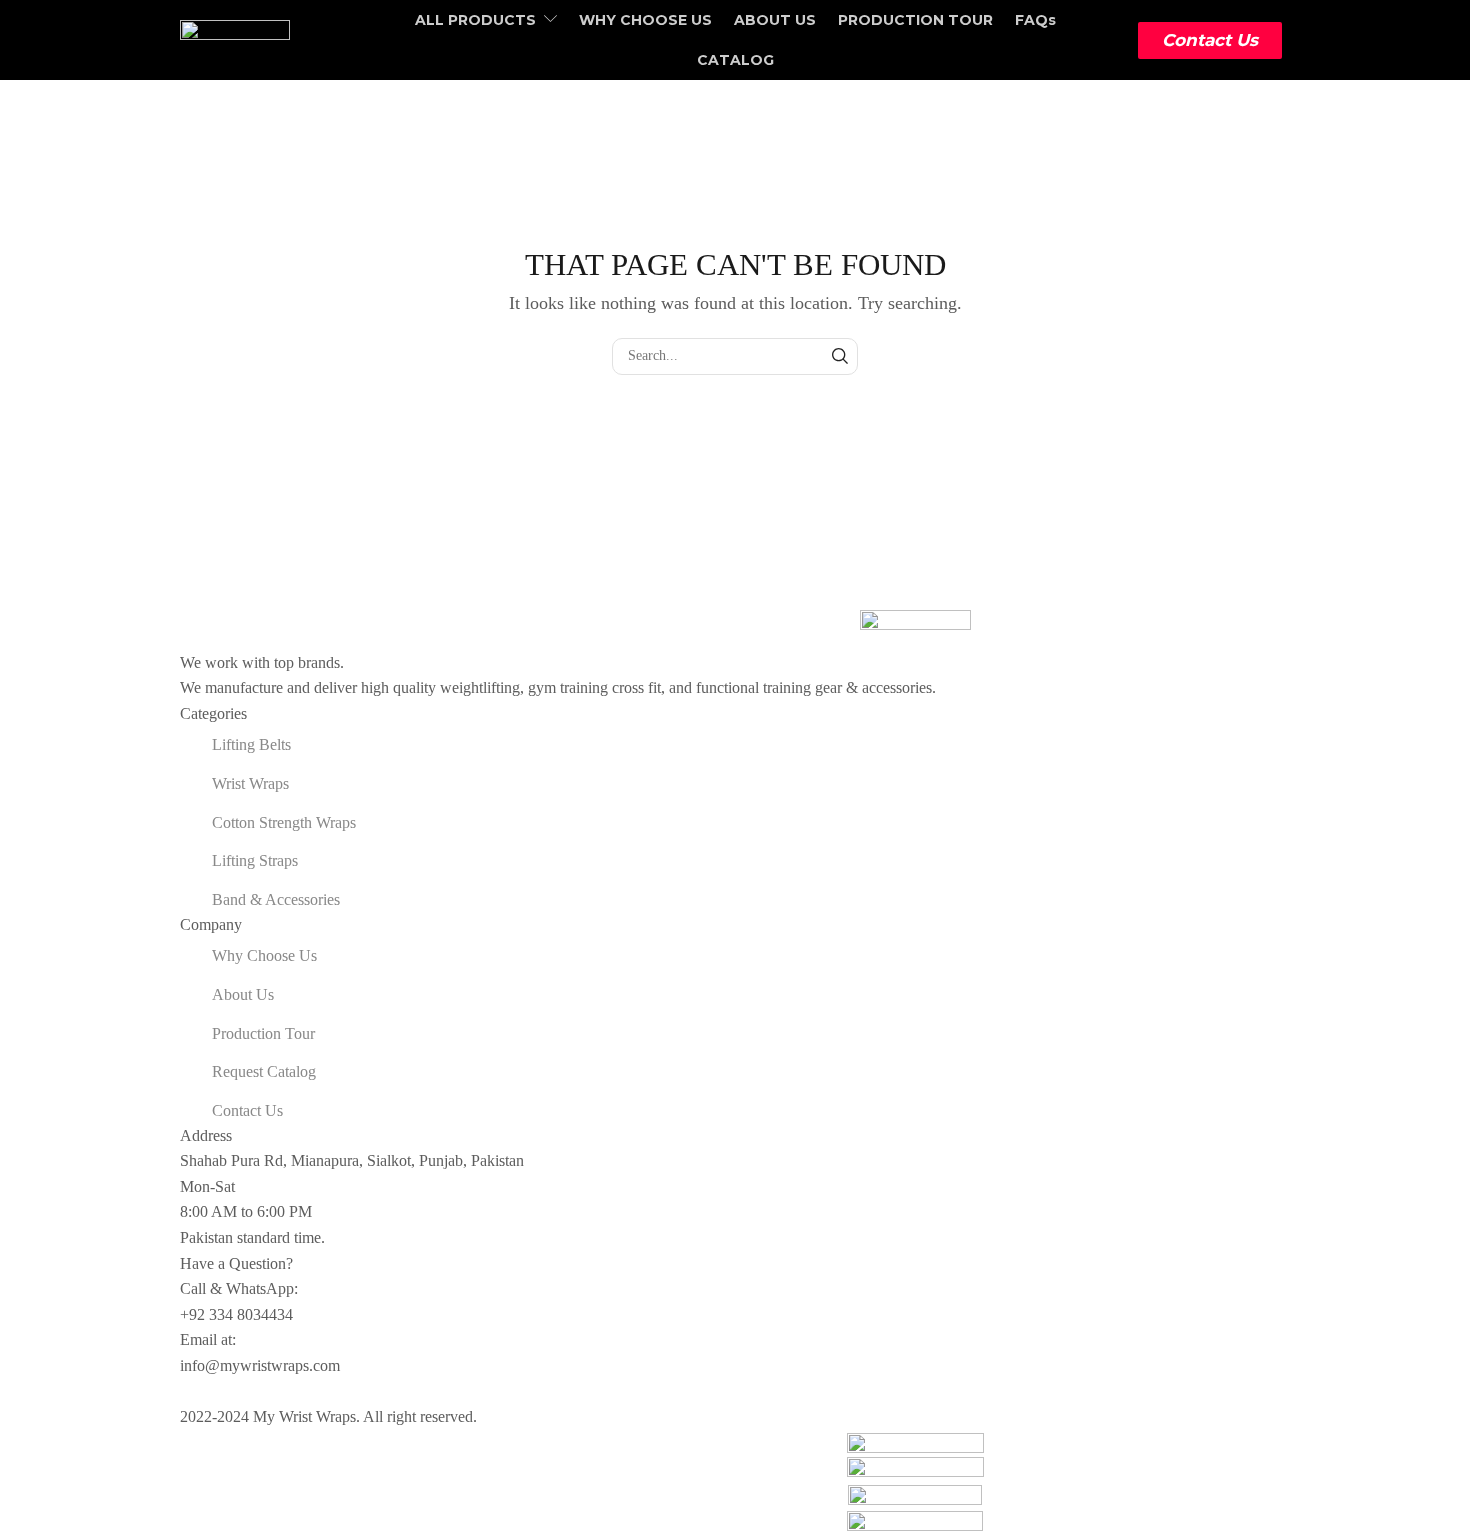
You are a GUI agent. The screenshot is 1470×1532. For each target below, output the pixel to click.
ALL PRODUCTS (475, 20)
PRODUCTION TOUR (915, 20)
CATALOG (735, 60)
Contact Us (1210, 40)
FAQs (1035, 20)
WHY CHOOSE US (645, 20)
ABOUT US (775, 20)
